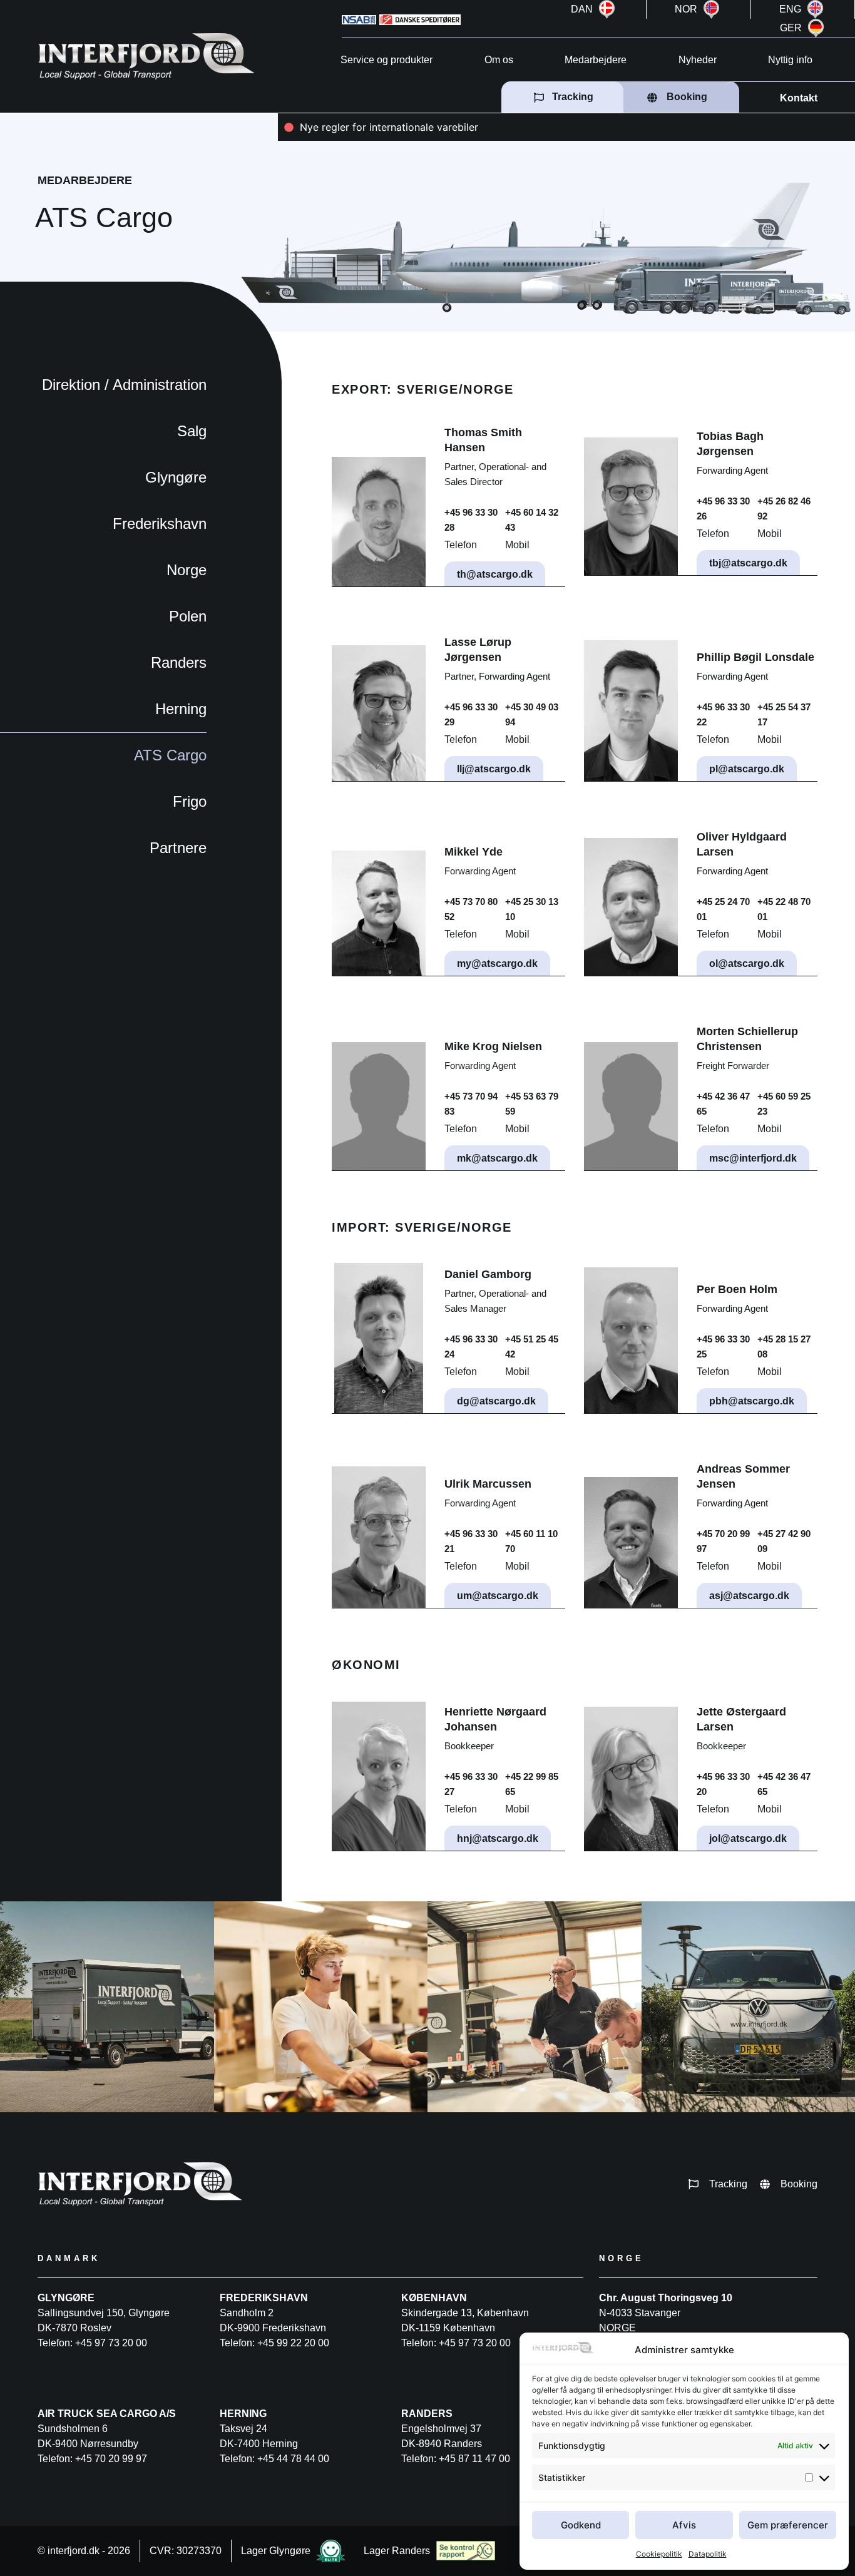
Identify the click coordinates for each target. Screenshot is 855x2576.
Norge (187, 570)
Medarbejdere (596, 60)
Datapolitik (708, 2554)
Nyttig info (790, 60)
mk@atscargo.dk (497, 1158)
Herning (181, 709)
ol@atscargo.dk (747, 963)
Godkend (581, 2525)
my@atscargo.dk (497, 963)
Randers (179, 662)
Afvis (684, 2525)
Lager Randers (397, 2551)
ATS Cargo (170, 755)
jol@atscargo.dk (748, 1838)
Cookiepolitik (659, 2554)
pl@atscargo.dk (747, 769)
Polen (188, 616)
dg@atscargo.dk (496, 1401)
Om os (499, 60)
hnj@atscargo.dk (498, 1838)
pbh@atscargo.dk (752, 1401)
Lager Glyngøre (276, 2551)
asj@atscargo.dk (749, 1596)
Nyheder (698, 60)
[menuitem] (595, 9)
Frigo (190, 801)
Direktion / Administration (124, 385)
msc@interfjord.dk (753, 1158)
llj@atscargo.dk (494, 769)
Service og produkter (387, 60)
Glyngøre (176, 477)
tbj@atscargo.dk (748, 563)
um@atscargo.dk (498, 1596)
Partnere (178, 848)
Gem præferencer (788, 2525)
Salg (192, 431)
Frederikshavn (160, 524)
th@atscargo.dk (495, 574)
